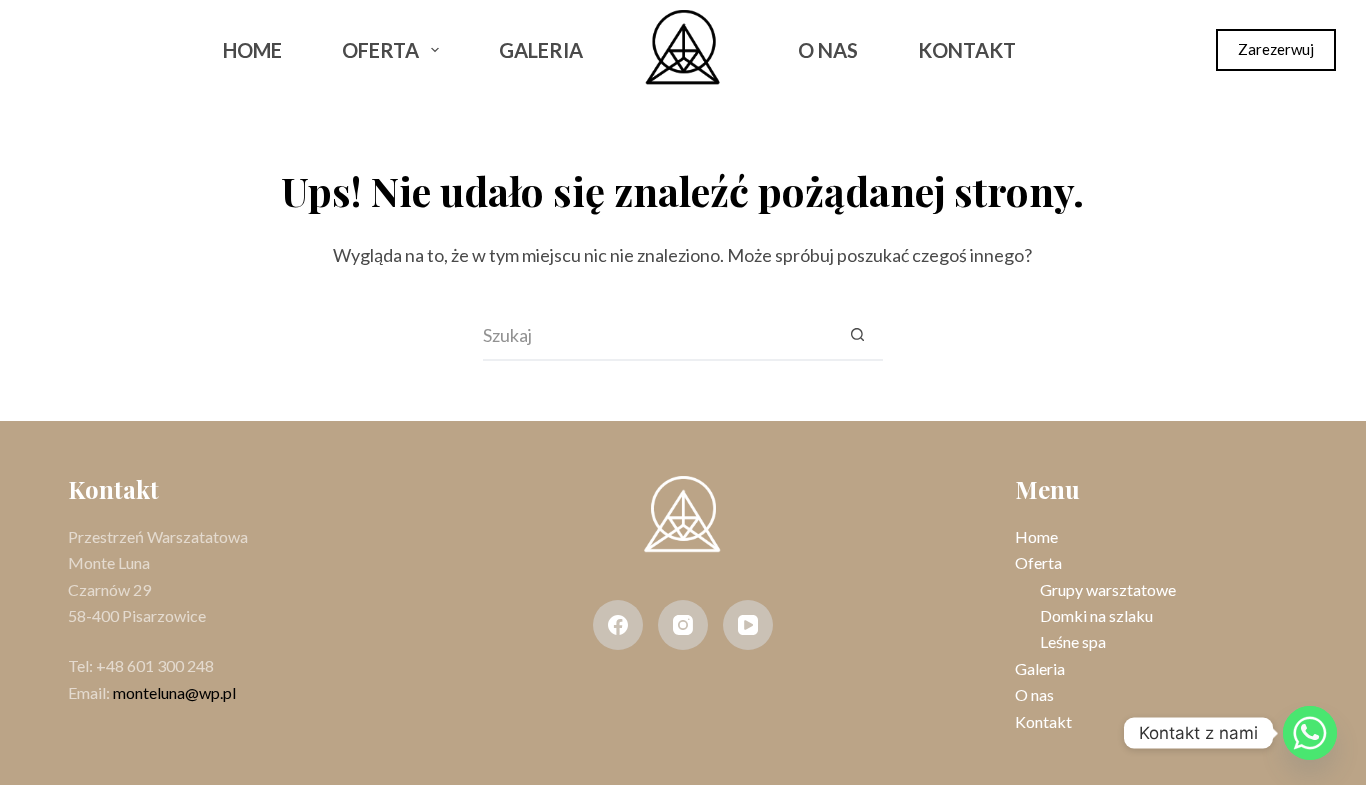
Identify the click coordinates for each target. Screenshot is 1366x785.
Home (252, 50)
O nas (828, 50)
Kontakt (967, 50)
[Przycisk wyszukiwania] (858, 336)
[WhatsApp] (154, 50)
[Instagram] (102, 50)
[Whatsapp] (1310, 733)
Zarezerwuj (1276, 49)
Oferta (380, 50)
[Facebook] (49, 50)
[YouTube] (748, 625)
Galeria (541, 50)
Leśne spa (1073, 641)
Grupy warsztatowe (1108, 589)
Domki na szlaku (1096, 615)
